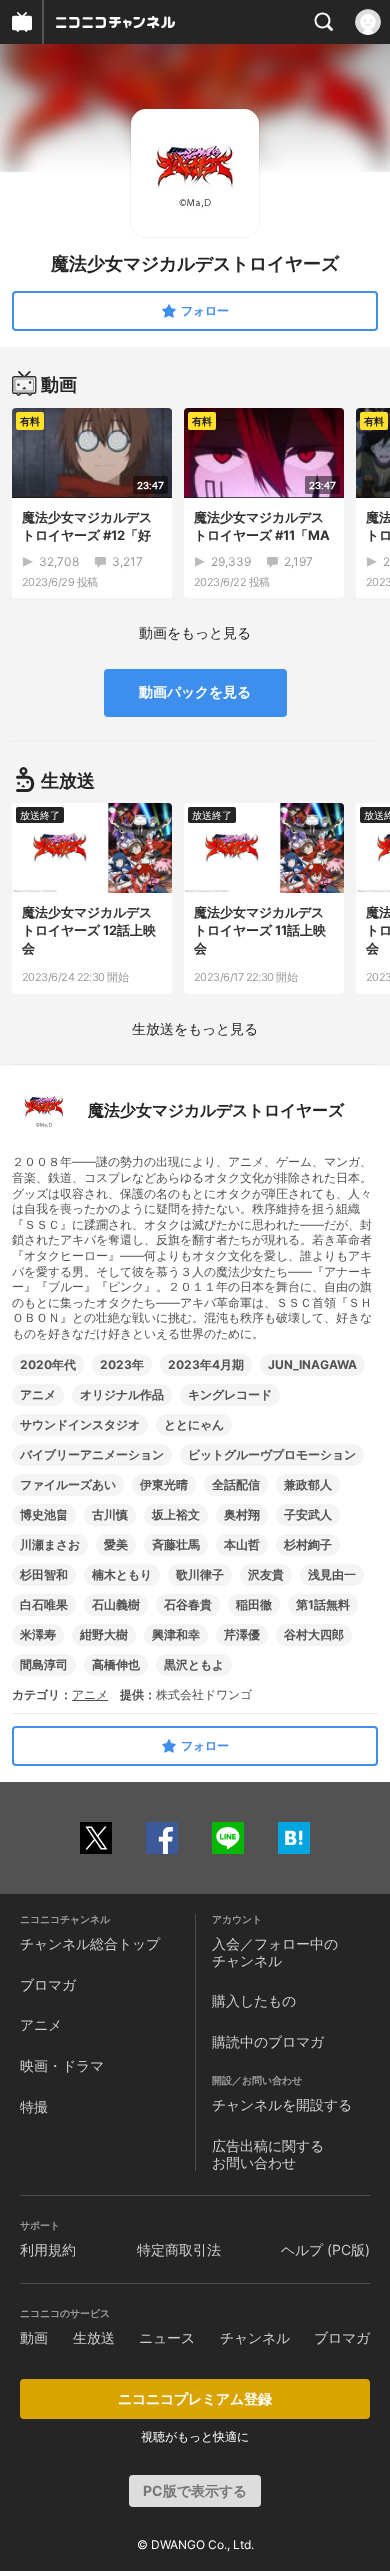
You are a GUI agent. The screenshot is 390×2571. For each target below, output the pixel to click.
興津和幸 (176, 1634)
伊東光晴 (164, 1484)
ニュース (167, 2337)
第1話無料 (323, 1604)
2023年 (122, 1364)
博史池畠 (44, 1514)
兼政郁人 (308, 1484)
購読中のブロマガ (268, 2041)
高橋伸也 (116, 1664)
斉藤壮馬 (176, 1544)
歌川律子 (200, 1574)
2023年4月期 (206, 1364)
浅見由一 (332, 1574)
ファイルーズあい (68, 1484)
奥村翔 (242, 1514)
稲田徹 (254, 1604)
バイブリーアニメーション (92, 1454)
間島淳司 (44, 1664)
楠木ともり (122, 1574)
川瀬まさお (50, 1544)
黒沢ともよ (194, 1664)
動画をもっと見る (195, 632)
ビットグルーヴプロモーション (272, 1454)
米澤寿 (38, 1634)
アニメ (38, 1394)
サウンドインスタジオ (80, 1424)
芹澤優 (242, 1634)
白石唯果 (44, 1604)
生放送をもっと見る (195, 1028)
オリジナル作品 (122, 1394)
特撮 (34, 2106)
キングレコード (230, 1394)
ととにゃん (194, 1424)
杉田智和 (44, 1574)
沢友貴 (266, 1574)
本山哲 (242, 1544)
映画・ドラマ (62, 2065)
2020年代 (48, 1364)
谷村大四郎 (314, 1634)
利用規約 (48, 2249)
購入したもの (254, 2000)
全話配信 (236, 1484)
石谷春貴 (188, 1604)
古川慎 (110, 1514)
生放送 (94, 2337)
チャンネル (255, 2337)
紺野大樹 (104, 1634)
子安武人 (308, 1514)
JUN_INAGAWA (312, 1364)
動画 (34, 2337)
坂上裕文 (176, 1514)
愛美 (116, 1544)
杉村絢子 (308, 1544)
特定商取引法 (179, 2249)
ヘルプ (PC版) (325, 2249)
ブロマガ (48, 1984)
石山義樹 (116, 1604)
